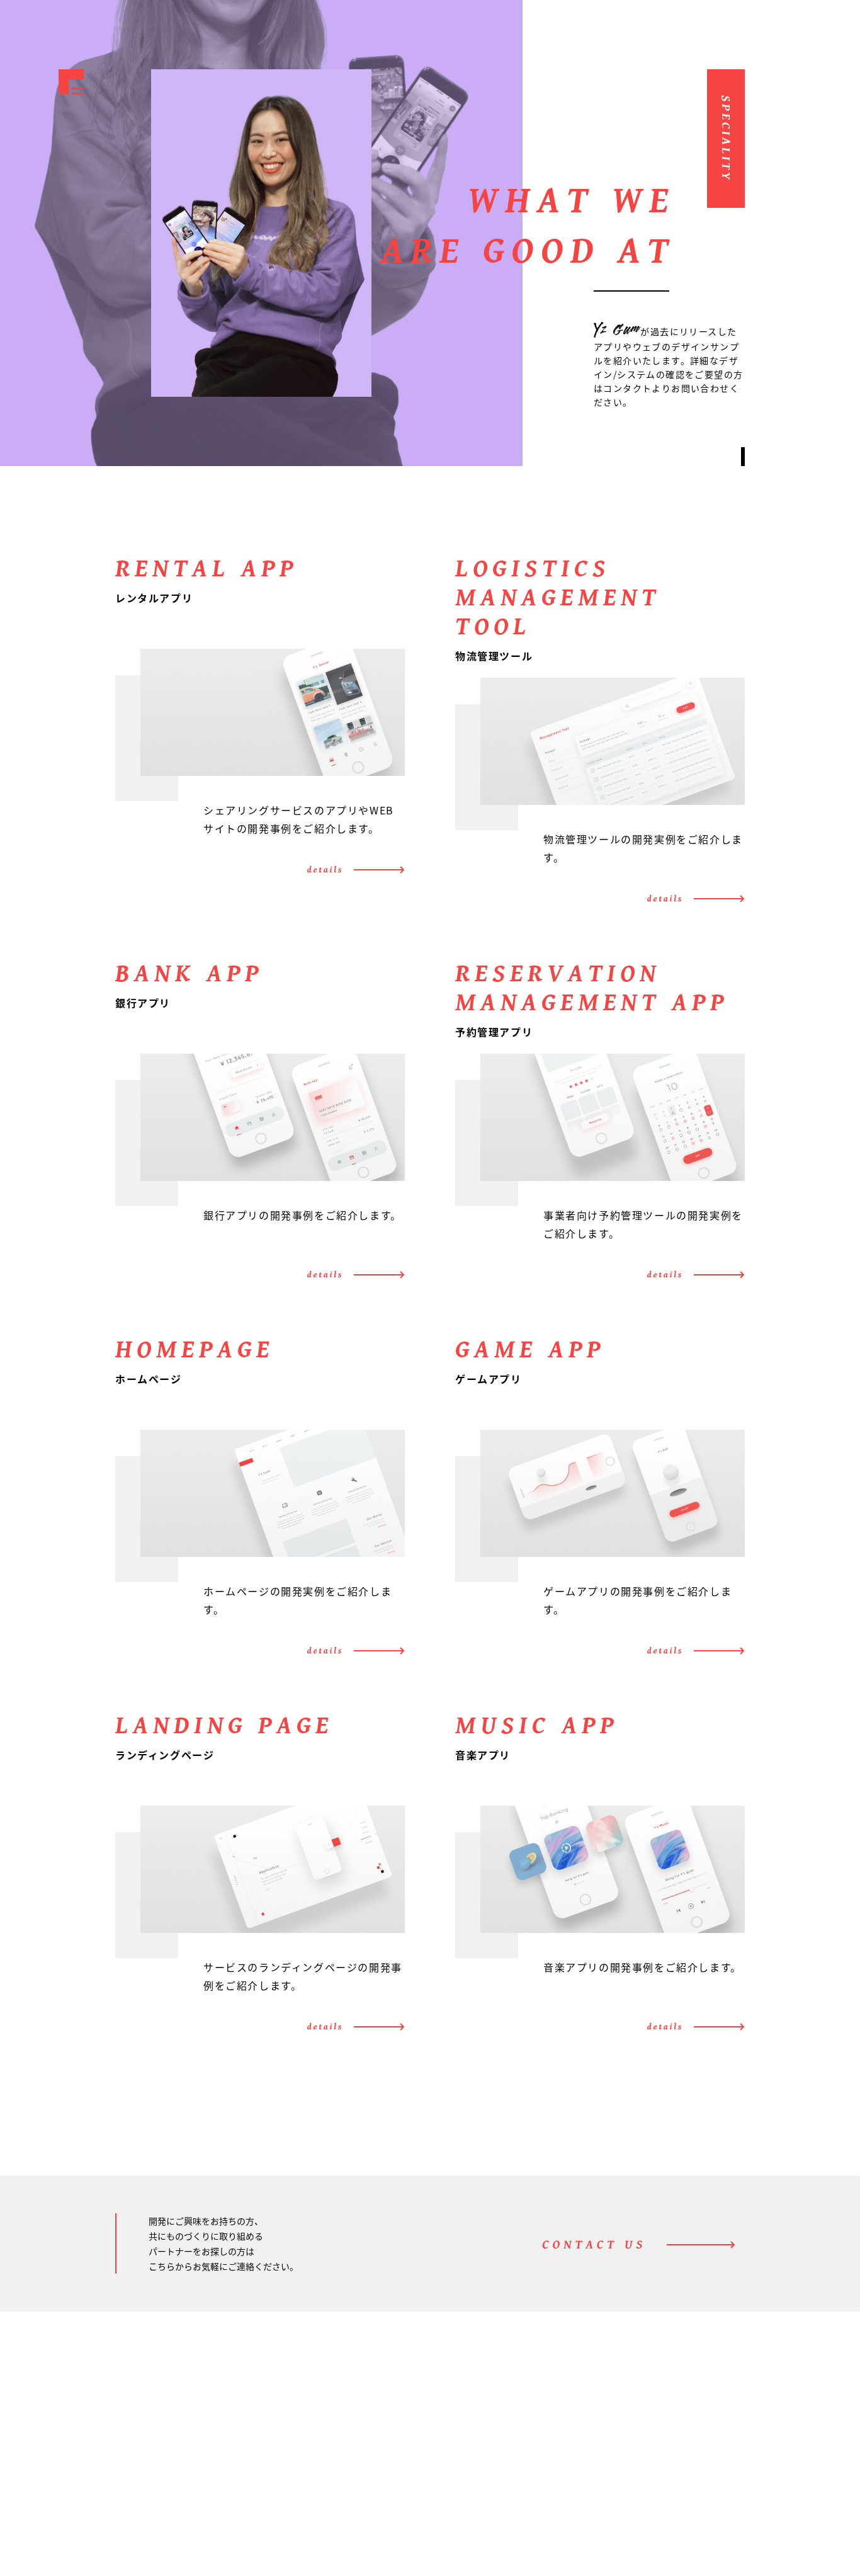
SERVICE (699, 2422)
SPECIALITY (562, 2500)
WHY (553, 2461)
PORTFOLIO (708, 2461)
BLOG (686, 2480)
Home (539, 2422)
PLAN (687, 2441)
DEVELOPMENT (570, 2481)
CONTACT (701, 2500)
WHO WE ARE (565, 2441)
